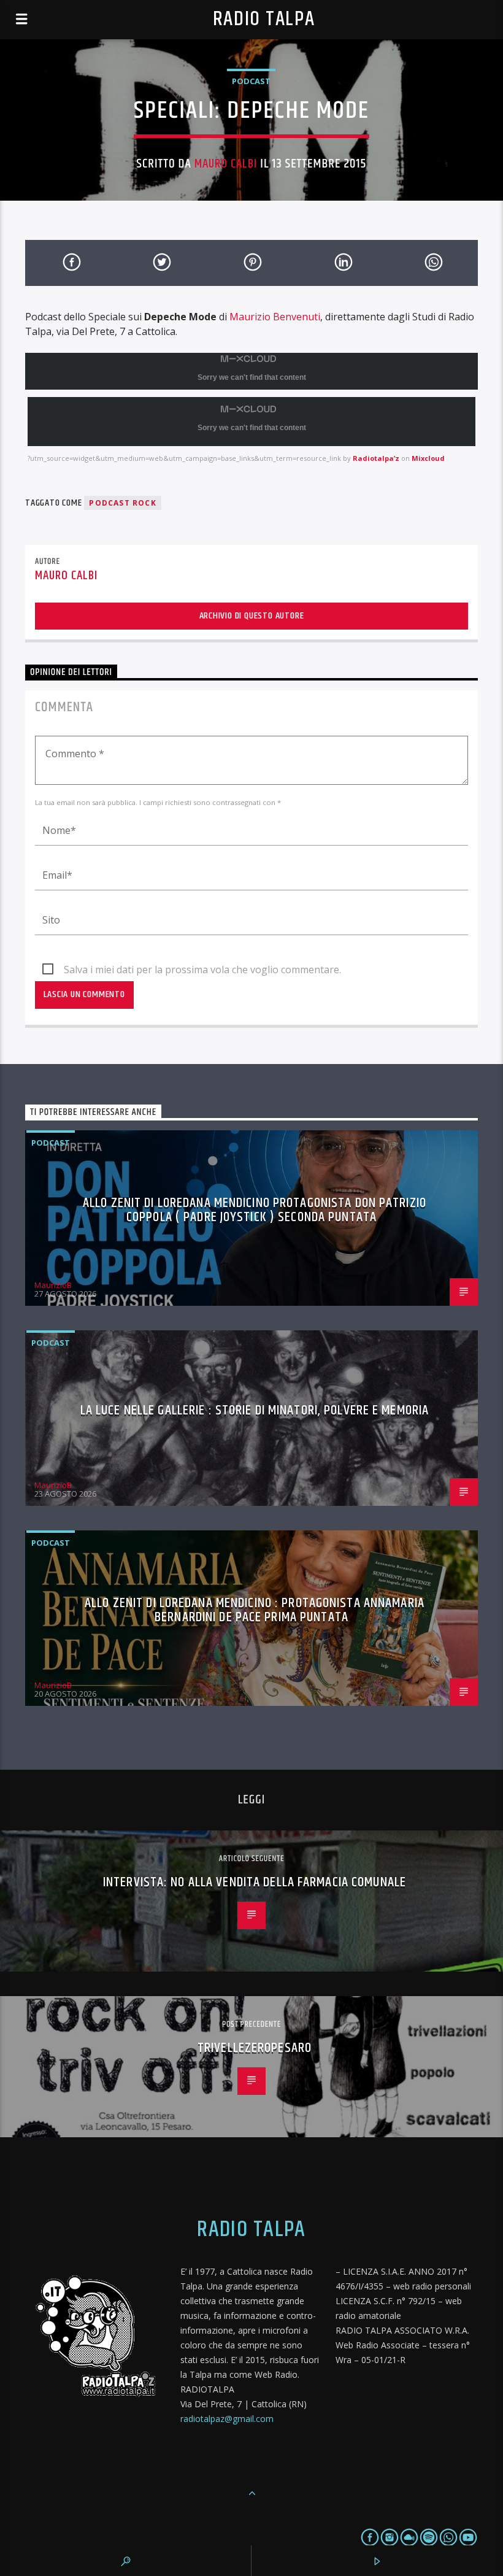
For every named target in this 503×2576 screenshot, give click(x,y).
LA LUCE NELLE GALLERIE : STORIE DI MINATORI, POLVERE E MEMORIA (255, 1410)
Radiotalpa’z (376, 458)
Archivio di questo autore (252, 616)
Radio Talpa (264, 19)
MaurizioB (53, 1285)
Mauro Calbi (226, 164)
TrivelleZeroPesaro (255, 2048)
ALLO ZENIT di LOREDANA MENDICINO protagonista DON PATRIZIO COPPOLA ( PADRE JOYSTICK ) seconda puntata (255, 1210)
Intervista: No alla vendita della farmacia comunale (255, 1882)
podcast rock (122, 503)
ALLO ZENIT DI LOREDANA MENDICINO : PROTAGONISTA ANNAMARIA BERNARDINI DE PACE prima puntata (255, 1610)
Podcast (251, 81)
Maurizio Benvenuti (275, 317)
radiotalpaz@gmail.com (227, 2419)
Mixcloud (428, 458)
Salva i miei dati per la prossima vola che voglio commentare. (202, 970)
